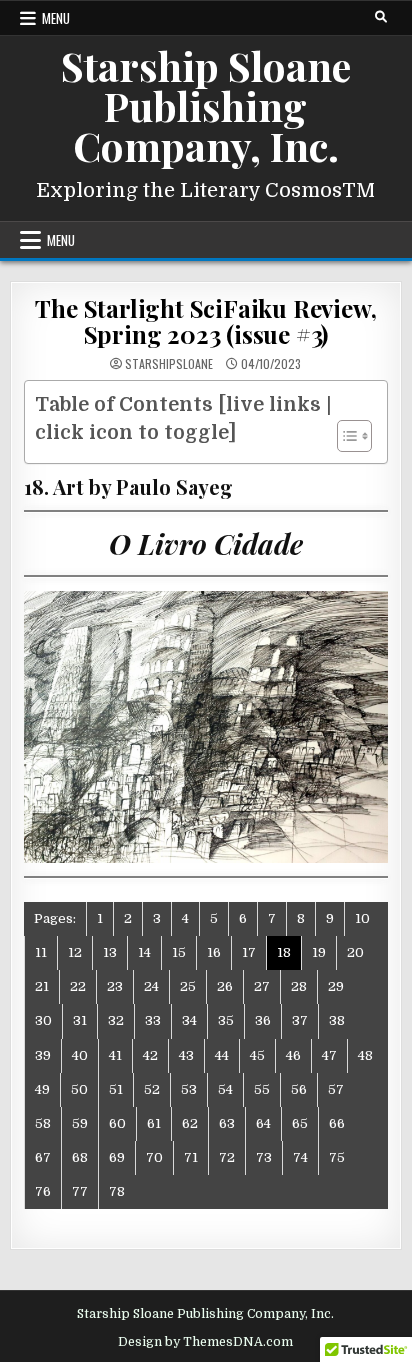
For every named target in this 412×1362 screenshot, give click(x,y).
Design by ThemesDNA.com (205, 1342)
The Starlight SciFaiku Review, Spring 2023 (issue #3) (205, 321)
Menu (56, 18)
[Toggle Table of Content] (344, 436)
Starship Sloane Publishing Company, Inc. (206, 105)
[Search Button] (381, 17)
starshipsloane (169, 364)
